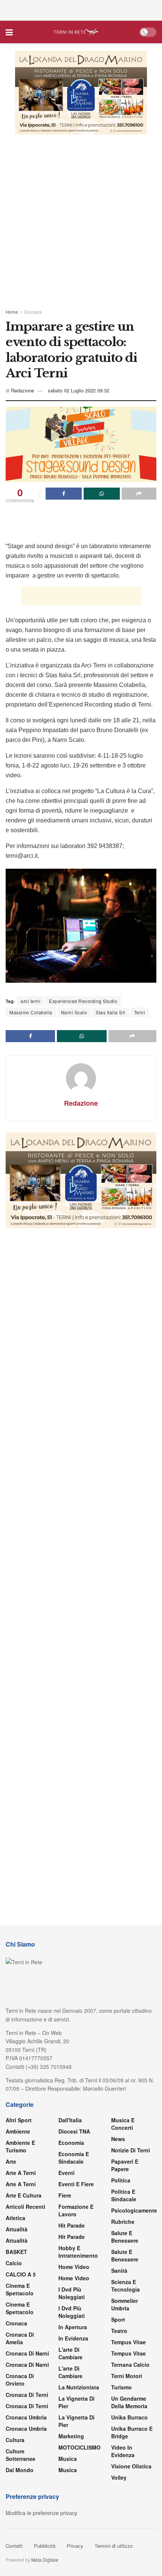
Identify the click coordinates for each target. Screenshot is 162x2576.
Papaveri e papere (125, 2165)
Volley (119, 2477)
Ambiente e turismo (20, 2146)
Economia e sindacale (74, 2158)
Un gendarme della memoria (129, 2402)
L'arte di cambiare (70, 2353)
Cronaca (33, 312)
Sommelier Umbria (125, 2304)
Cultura (15, 2440)
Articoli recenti (25, 2207)
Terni (140, 1012)
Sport (118, 2319)
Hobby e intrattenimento (78, 2252)
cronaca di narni (27, 2353)
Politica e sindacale (124, 2195)
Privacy (75, 2546)
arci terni (31, 1001)
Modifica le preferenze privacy (41, 2513)
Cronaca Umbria (26, 2417)
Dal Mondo (20, 2470)
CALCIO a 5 (21, 2274)
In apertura (73, 2327)
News (118, 2139)
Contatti (14, 2546)
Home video (74, 2267)
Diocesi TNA (74, 2131)
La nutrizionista (79, 2387)
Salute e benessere (125, 2237)
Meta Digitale (45, 2560)
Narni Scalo (74, 1012)
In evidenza (73, 2338)
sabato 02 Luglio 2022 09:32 (79, 390)
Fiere (65, 2195)
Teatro (119, 2331)
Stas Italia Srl (111, 1012)
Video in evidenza (123, 2451)
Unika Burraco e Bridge (132, 2432)
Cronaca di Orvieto (20, 2380)
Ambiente (18, 2131)
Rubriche (123, 2222)
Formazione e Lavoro (76, 2210)
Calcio (14, 2263)
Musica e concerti (123, 2124)
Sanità (119, 2271)
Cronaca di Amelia (20, 2338)
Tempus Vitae (128, 2342)
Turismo (121, 2387)
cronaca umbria (26, 2429)
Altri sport (19, 2120)
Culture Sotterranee (21, 2455)
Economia (71, 2143)
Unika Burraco (129, 2417)
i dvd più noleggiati (72, 2293)
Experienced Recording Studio (83, 1001)
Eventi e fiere (76, 2184)
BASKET (16, 2252)
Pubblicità (45, 2546)
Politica (121, 2180)
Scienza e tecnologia (125, 2286)
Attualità (17, 2229)
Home (12, 312)
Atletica (15, 2218)
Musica (68, 2459)
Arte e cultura (24, 2195)
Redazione (22, 390)
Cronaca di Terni (27, 2395)
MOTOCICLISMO (79, 2447)
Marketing (71, 2436)
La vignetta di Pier (76, 2402)
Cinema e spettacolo (20, 2289)
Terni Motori (127, 2376)
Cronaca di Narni (27, 2365)
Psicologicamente (134, 2210)
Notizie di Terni (131, 2150)
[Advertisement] (81, 9)
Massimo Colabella (31, 1012)
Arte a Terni (21, 2173)
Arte (11, 2161)
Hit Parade (72, 2225)
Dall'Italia (70, 2120)
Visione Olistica (131, 2466)
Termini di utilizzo (114, 2546)
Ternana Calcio (130, 2365)
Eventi (66, 2173)
